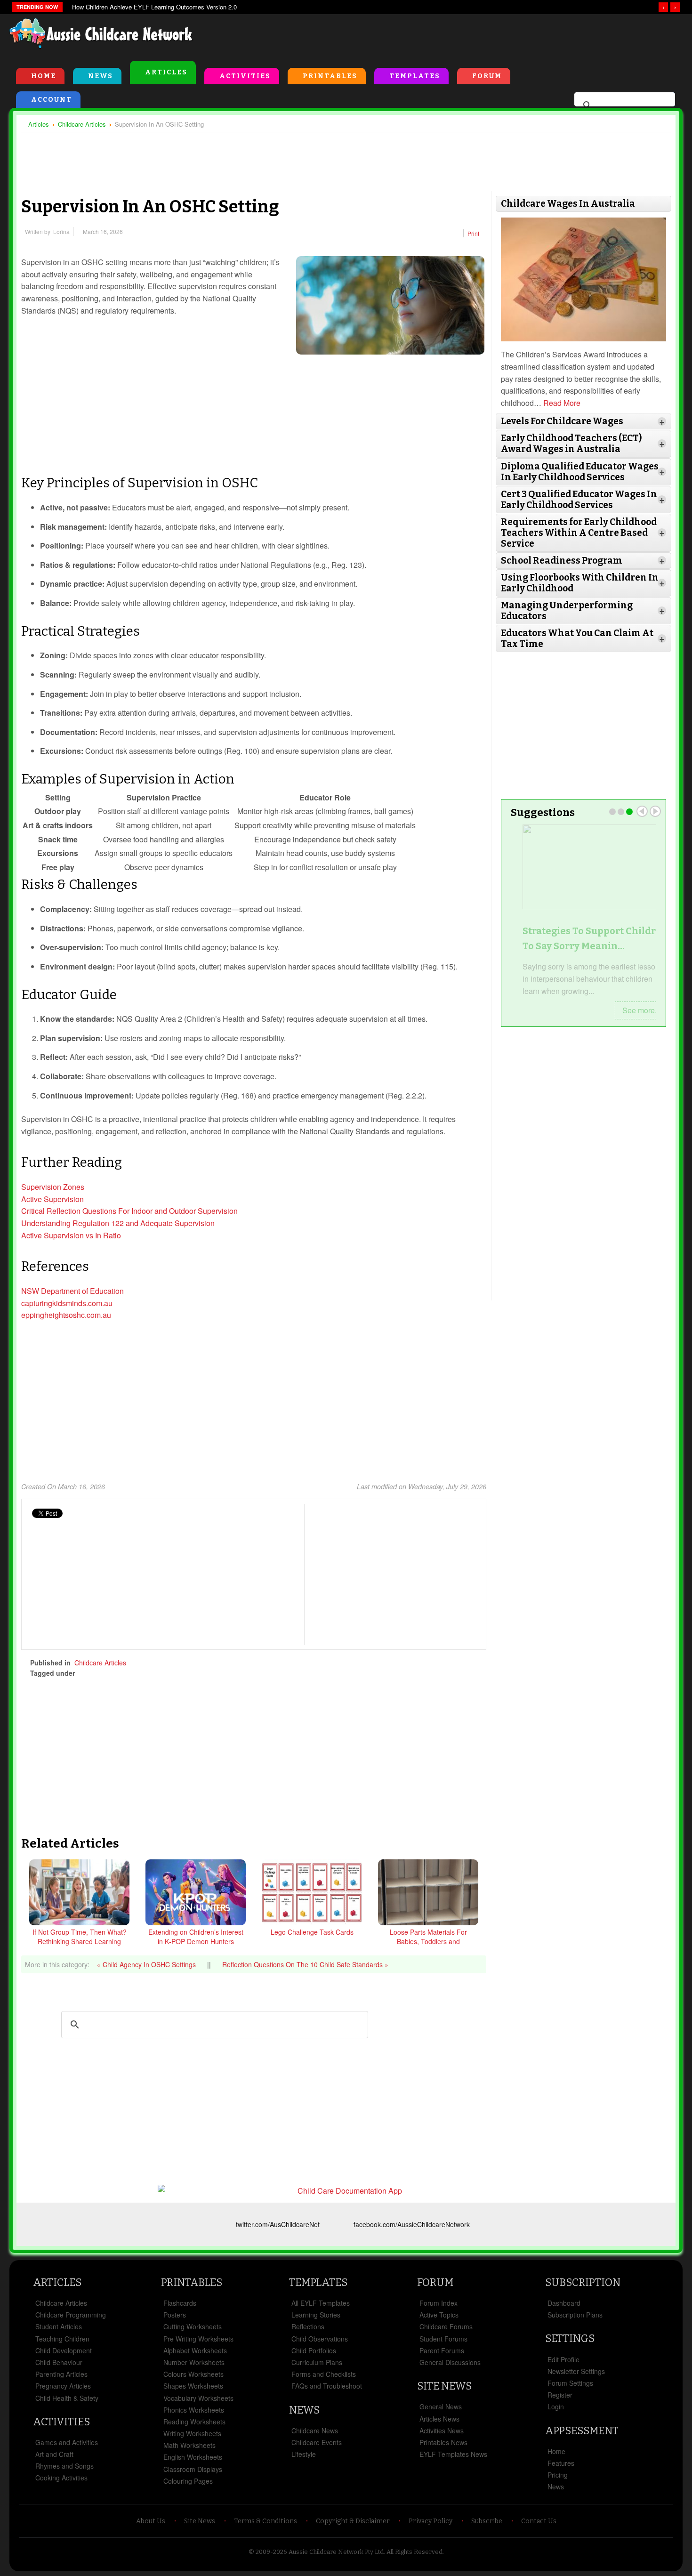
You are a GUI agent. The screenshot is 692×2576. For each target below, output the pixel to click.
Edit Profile (563, 2359)
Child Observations (320, 2339)
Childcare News (315, 2431)
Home (44, 76)
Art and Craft (54, 2454)
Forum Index (439, 2303)
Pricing (558, 2475)
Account (52, 100)
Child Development (64, 2350)
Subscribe (487, 2521)
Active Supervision (52, 1199)
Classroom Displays (193, 2469)
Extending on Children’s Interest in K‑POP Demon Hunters (196, 1937)
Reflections (308, 2326)
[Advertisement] (469, 37)
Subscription (583, 2282)
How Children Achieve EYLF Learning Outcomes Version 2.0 (154, 7)
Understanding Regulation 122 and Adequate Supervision (119, 1223)
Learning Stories (316, 2315)
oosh (208, 1673)
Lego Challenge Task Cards (312, 1932)
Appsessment (582, 2431)
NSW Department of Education (72, 1291)
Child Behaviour (59, 2362)
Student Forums (443, 2339)
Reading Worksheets (194, 2422)
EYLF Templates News (453, 2454)
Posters (175, 2315)
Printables (330, 76)
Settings (570, 2338)
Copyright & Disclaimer (353, 2521)
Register (560, 2395)
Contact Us (539, 2521)
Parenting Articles (61, 2374)
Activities (245, 76)
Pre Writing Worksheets (198, 2339)
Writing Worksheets (192, 2433)
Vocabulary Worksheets (198, 2398)
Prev (642, 811)
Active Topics (439, 2315)
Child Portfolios (314, 2350)
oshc (241, 1673)
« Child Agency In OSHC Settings (147, 1964)
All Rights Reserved (414, 2552)
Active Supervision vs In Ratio (71, 1235)
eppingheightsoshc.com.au (66, 1315)
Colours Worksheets (193, 2374)
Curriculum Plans (317, 2362)
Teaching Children (62, 2339)
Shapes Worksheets (193, 2386)
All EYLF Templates (321, 2303)
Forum (487, 76)
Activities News (442, 2431)
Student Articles (59, 2326)
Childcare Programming (71, 2315)
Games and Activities (67, 2442)
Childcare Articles (100, 1663)
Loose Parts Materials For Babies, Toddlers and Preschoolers (428, 1941)
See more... (630, 1010)
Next (655, 811)
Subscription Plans (575, 2315)
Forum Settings (570, 2383)
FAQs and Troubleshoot (327, 2386)
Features (561, 2463)
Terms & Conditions (266, 2521)
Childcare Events (317, 2442)
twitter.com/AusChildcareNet (278, 2224)
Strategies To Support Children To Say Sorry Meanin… (583, 938)
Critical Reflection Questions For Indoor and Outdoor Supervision (129, 1211)
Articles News (439, 2419)
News (101, 76)
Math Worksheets (189, 2445)
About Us (151, 2521)
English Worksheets (193, 2457)
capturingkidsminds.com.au (67, 1303)
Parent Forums (442, 2350)
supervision (168, 1673)
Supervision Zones (53, 1187)
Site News (444, 2386)
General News (441, 2406)
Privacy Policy (430, 2521)
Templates (415, 76)
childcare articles (113, 1673)
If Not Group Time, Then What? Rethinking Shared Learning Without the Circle (80, 1941)
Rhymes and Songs (64, 2466)
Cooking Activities (61, 2478)
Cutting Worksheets (193, 2326)
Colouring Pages (188, 2481)
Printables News (443, 2442)
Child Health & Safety (67, 2398)
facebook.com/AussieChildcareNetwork (412, 2224)
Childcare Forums (446, 2326)
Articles (166, 72)
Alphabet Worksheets (195, 2350)
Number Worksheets (194, 2362)
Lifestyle (304, 2454)
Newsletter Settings (576, 2371)
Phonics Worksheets (194, 2410)
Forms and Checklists (324, 2374)
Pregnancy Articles (63, 2386)
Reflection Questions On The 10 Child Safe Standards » (305, 1964)
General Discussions (450, 2362)
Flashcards (180, 2303)
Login (556, 2406)
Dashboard (564, 2303)
